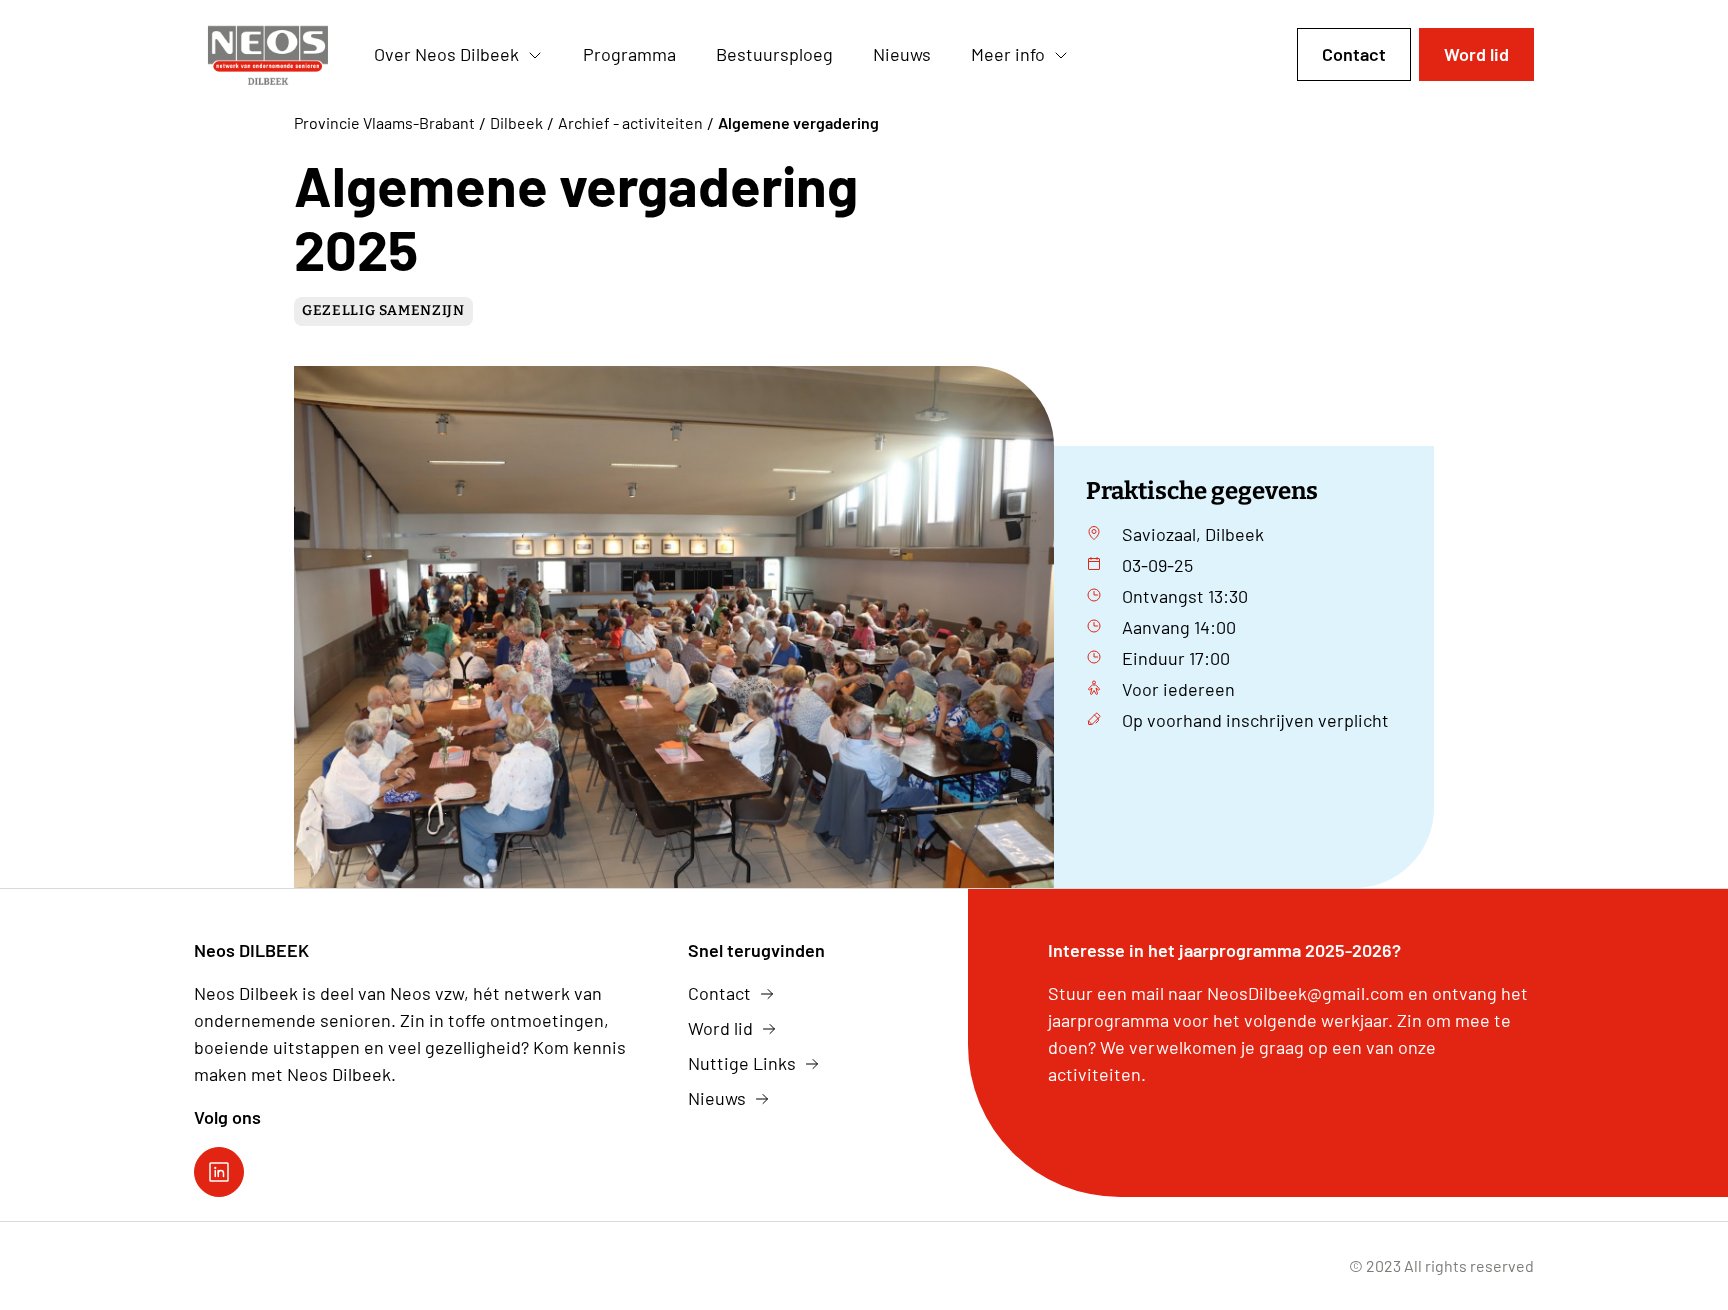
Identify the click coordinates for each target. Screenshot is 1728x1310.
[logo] (268, 55)
